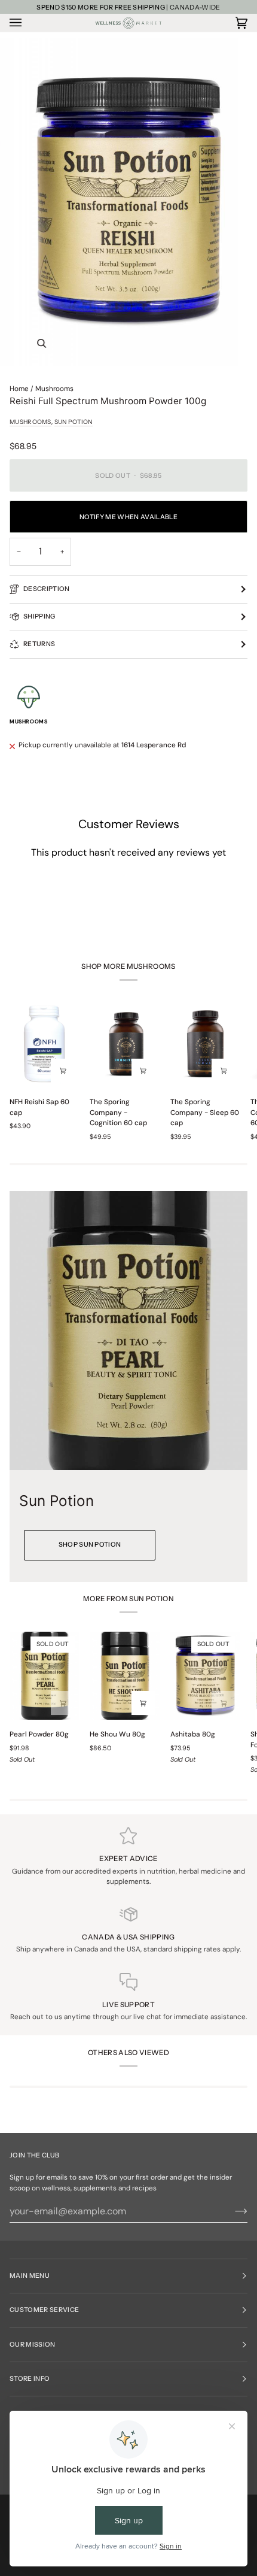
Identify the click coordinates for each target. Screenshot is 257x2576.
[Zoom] (42, 343)
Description (47, 589)
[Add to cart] (143, 1071)
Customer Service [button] (44, 2310)
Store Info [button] (30, 2379)
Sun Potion (74, 422)
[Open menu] (27, 23)
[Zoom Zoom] (128, 202)
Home (19, 389)
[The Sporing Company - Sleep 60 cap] (205, 1044)
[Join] (232, 2211)
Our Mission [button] (33, 2345)
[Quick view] (63, 1071)
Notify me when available (128, 517)
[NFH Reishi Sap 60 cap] (45, 1044)
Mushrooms (54, 389)
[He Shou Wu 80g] (125, 1676)
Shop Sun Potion (90, 1545)
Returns (39, 644)
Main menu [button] (30, 2276)
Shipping (39, 616)
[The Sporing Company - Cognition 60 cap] (125, 1044)
